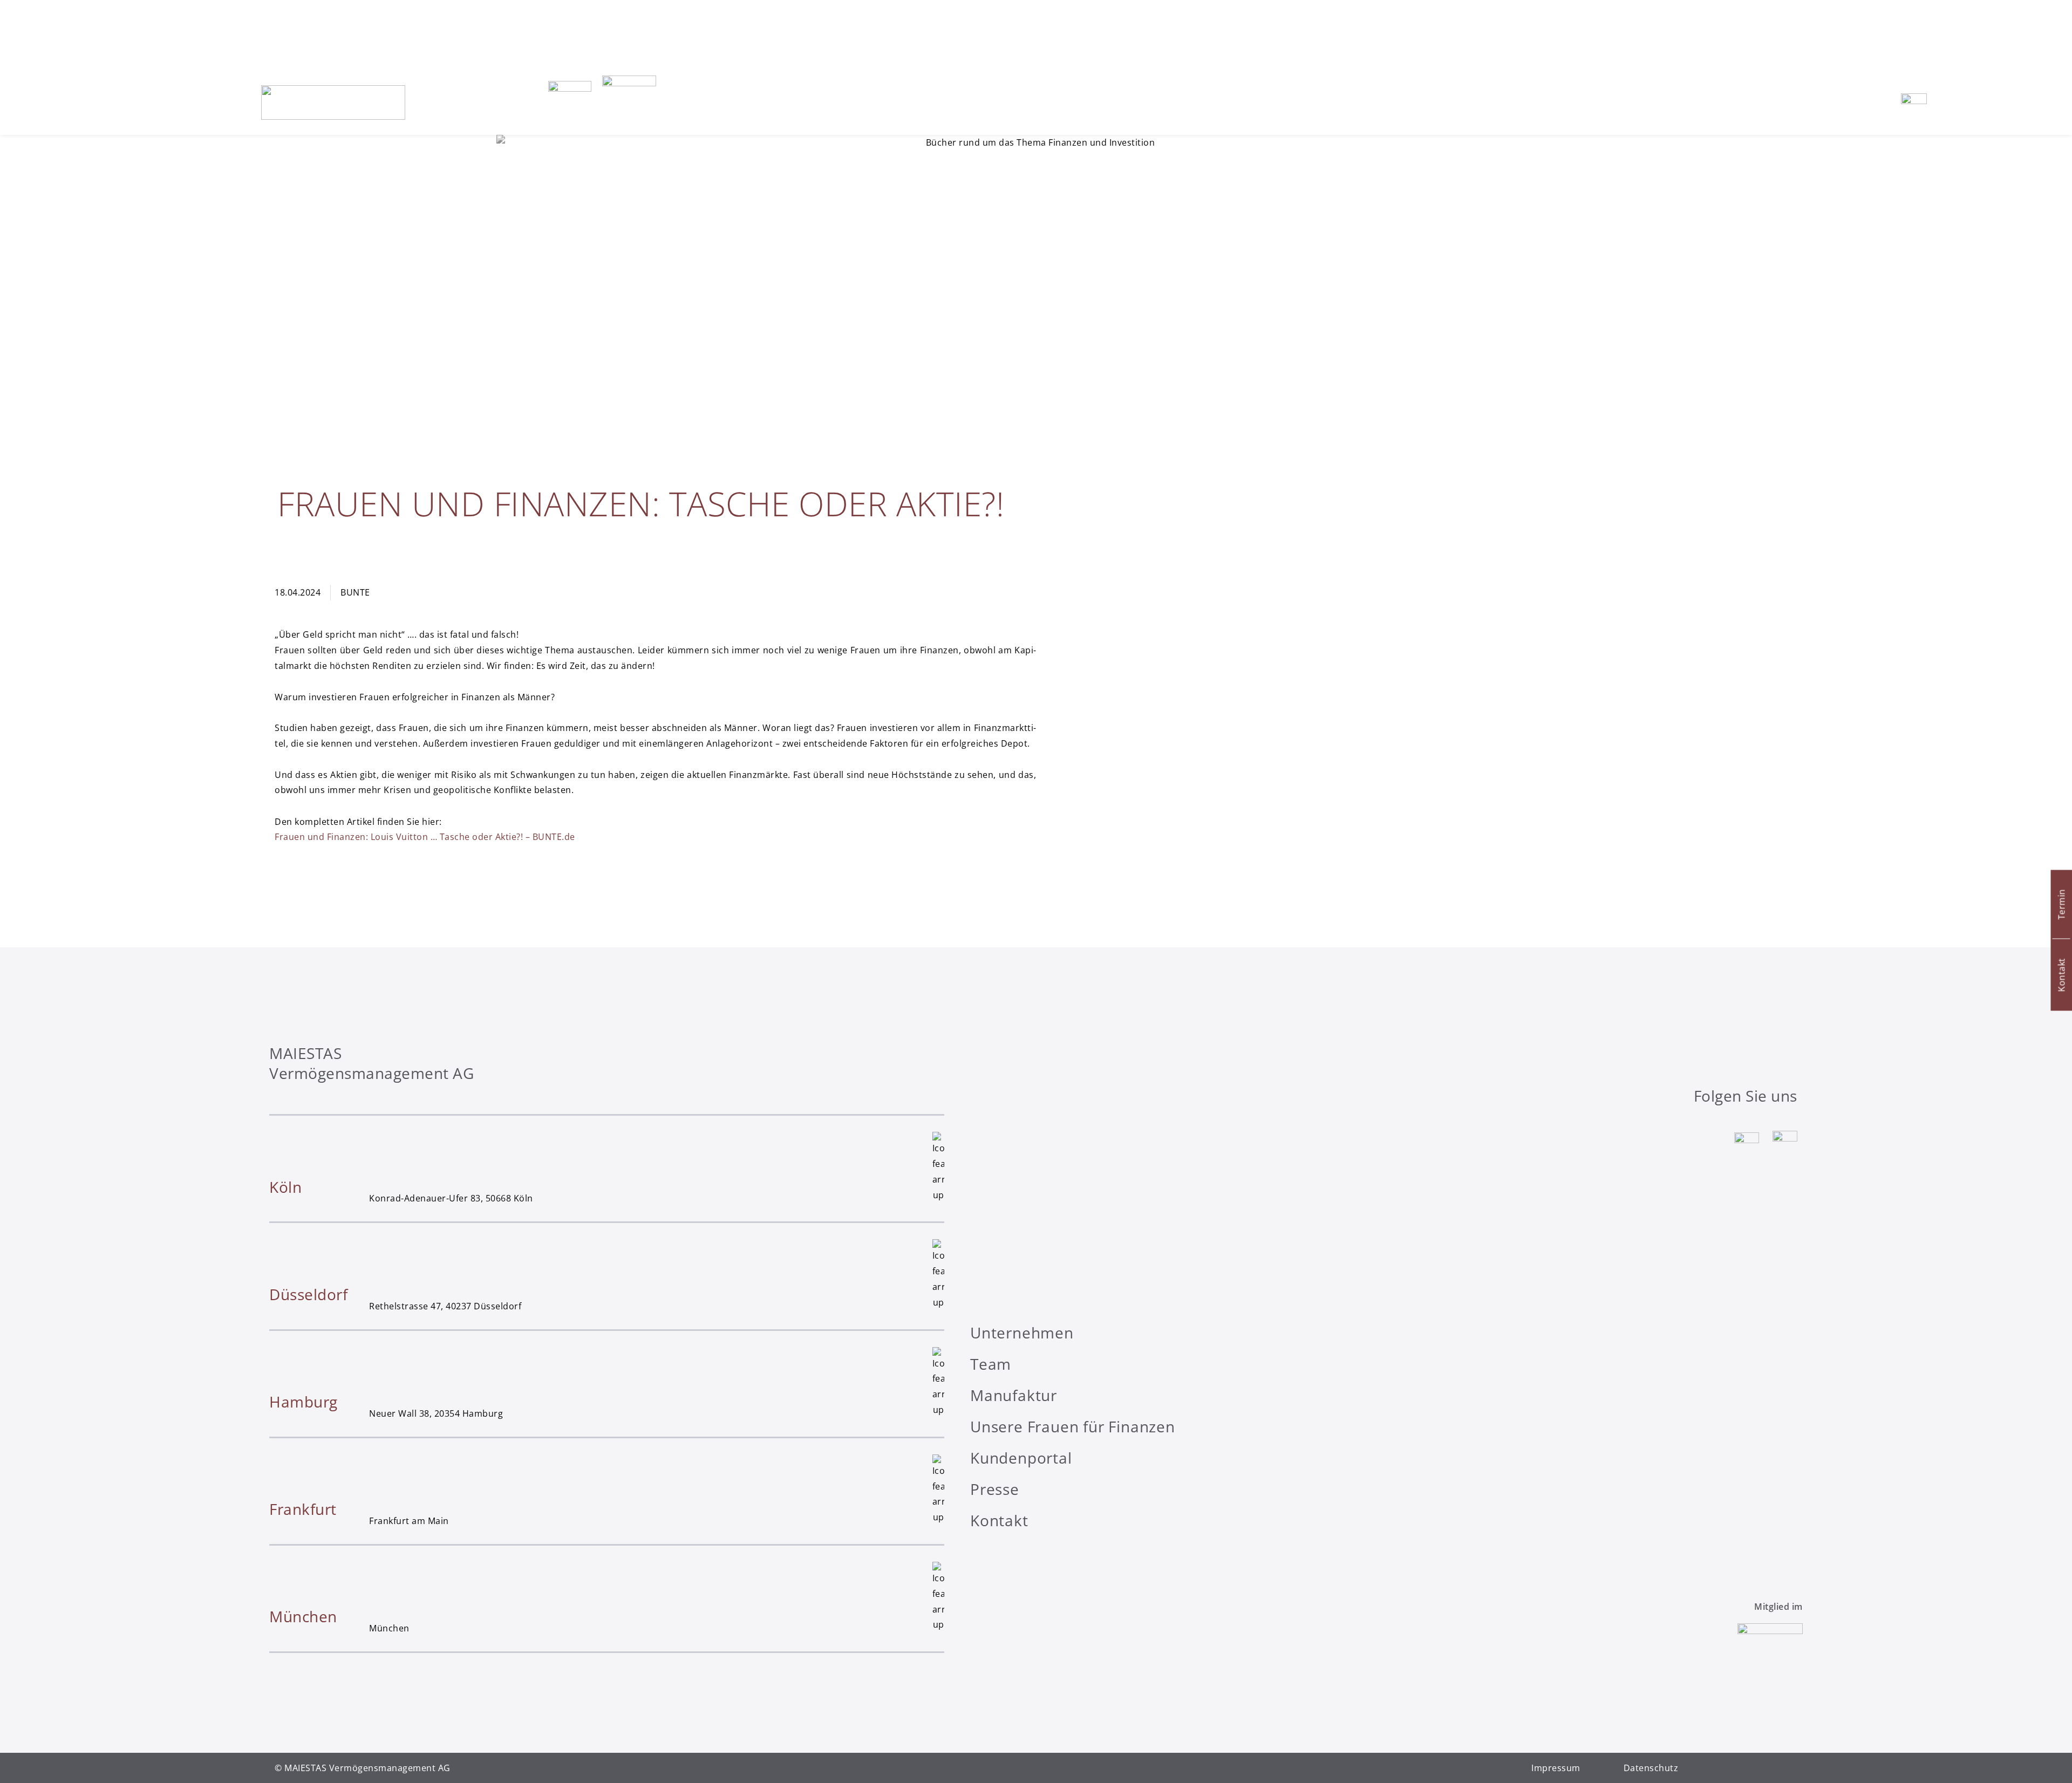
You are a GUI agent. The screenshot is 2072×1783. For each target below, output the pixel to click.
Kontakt (999, 1520)
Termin (2061, 904)
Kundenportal (1021, 1458)
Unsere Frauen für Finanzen (1073, 1426)
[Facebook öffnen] (1785, 1143)
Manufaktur (1014, 1395)
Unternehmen (1022, 1333)
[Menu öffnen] (1914, 103)
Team (991, 1364)
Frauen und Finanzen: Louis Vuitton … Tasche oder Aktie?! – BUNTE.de (425, 837)
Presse (995, 1489)
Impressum (1556, 1768)
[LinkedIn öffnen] (1747, 1143)
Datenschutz (1651, 1768)
